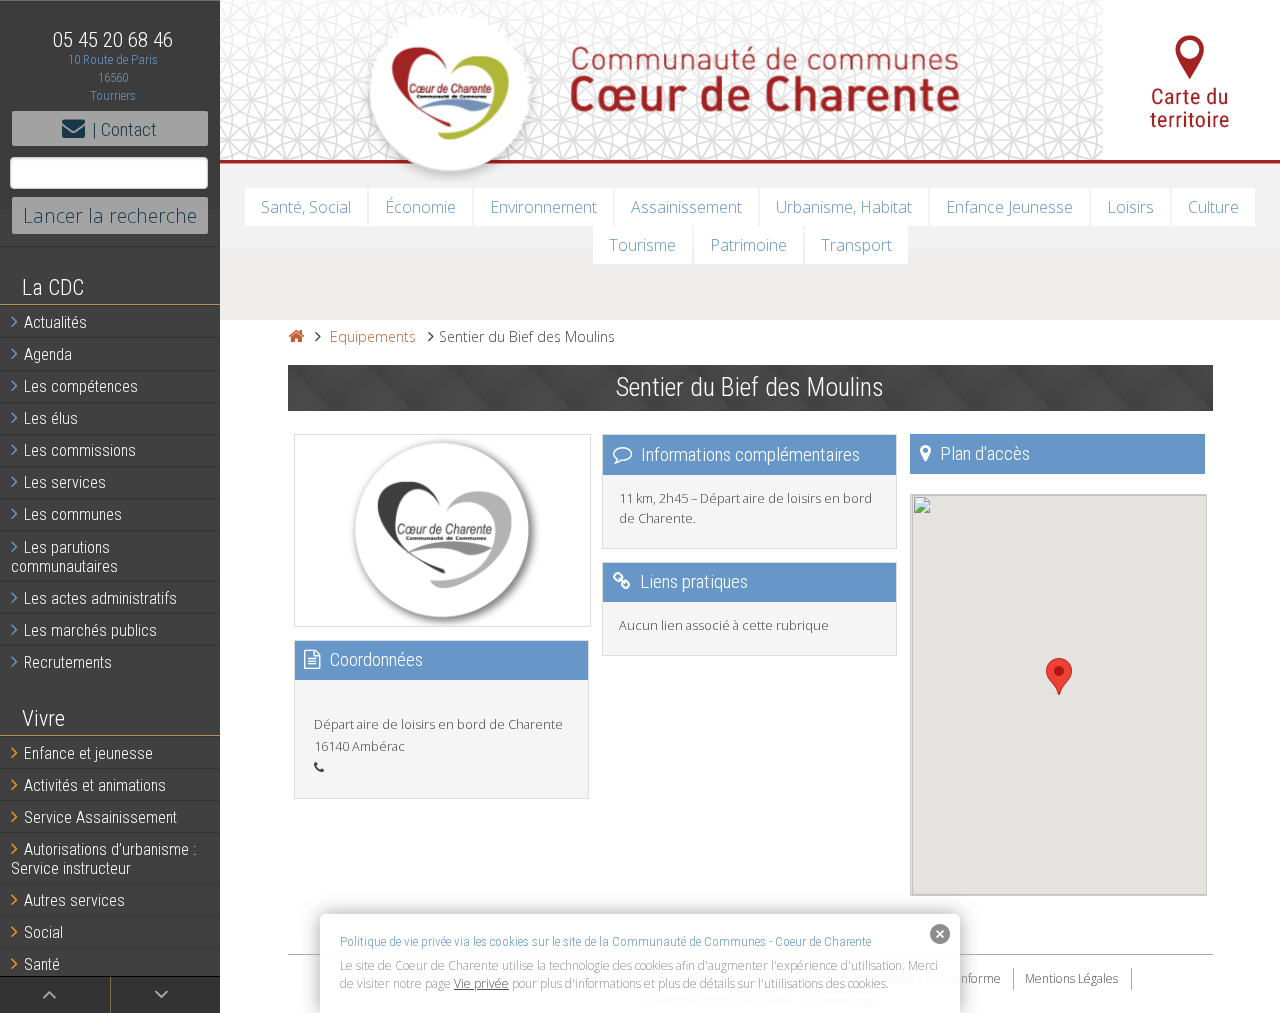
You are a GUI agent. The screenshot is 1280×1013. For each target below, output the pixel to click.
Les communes (73, 514)
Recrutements (68, 662)
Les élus (51, 418)
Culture (1213, 207)
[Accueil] (296, 336)
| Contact (124, 129)
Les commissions (80, 450)
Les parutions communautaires (64, 557)
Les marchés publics (90, 630)
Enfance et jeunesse (88, 753)
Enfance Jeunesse (1009, 207)
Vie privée (481, 983)
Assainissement (686, 207)
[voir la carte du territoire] (1191, 80)
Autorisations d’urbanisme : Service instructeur (103, 859)
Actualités (55, 322)
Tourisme (642, 245)
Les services (65, 482)
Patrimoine (748, 245)
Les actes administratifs (100, 598)
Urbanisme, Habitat (844, 207)
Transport (856, 245)
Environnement (543, 207)
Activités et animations (95, 785)
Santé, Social (306, 207)
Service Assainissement (100, 817)
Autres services (74, 900)
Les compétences (81, 386)
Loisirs (1130, 207)
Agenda (48, 354)
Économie (420, 207)
